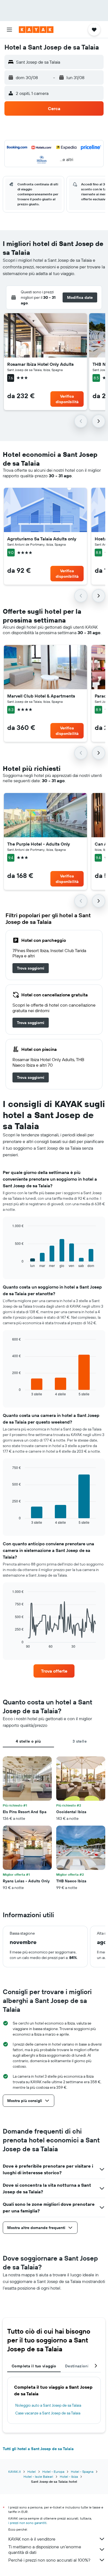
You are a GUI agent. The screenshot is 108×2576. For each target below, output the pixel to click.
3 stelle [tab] (80, 1741)
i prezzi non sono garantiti (27, 2523)
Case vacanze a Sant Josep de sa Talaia (48, 2413)
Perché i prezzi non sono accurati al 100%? (49, 2560)
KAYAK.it (15, 2472)
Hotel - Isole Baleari (38, 2477)
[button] (9, 30)
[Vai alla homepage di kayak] (36, 30)
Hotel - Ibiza (69, 2477)
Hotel (32, 2472)
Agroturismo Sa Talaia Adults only (42, 539)
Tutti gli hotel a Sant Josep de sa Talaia (38, 2449)
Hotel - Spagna (82, 2472)
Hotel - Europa (53, 2472)
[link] (31, 968)
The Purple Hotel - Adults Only (39, 844)
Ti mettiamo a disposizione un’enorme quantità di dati (45, 2549)
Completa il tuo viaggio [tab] (34, 2366)
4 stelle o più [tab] (28, 1741)
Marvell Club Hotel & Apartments (41, 696)
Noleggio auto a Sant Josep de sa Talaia (48, 2405)
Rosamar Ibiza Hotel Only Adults (40, 364)
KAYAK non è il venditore (32, 2539)
